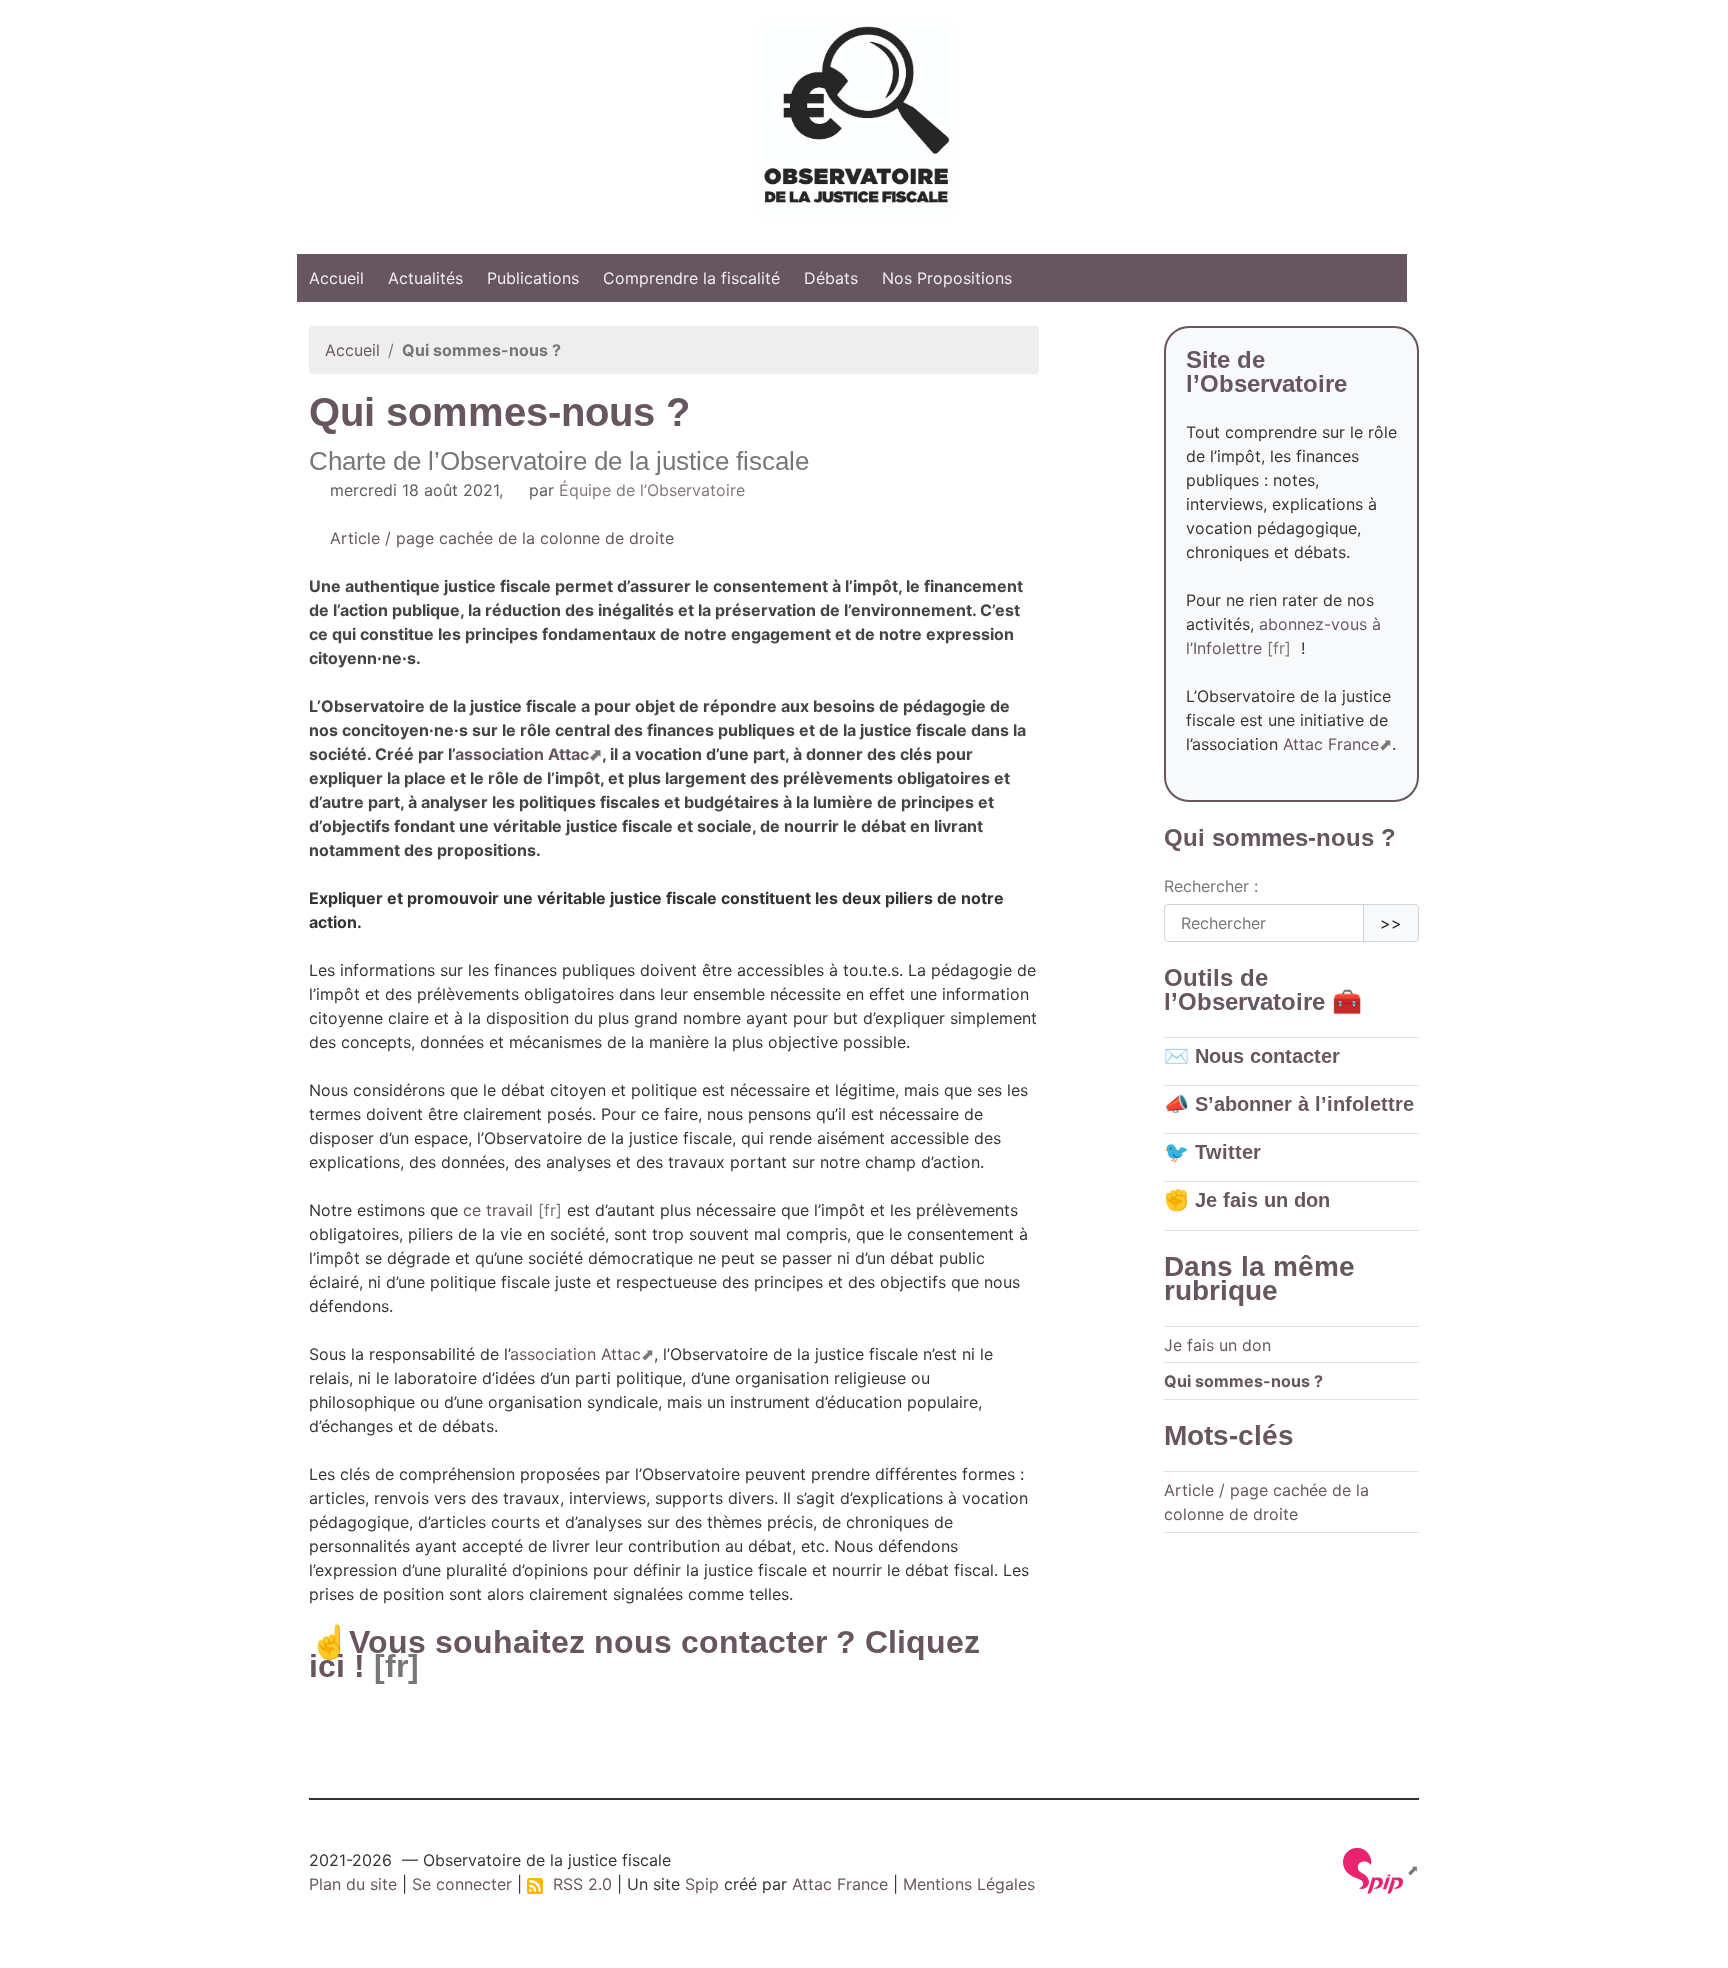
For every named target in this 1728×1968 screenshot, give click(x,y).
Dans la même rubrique (1259, 1278)
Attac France (1331, 744)
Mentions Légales (969, 1884)
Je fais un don (1217, 1345)
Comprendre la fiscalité (691, 278)
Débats (831, 278)
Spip (702, 1884)
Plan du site (353, 1884)
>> (1391, 923)
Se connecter (462, 1884)
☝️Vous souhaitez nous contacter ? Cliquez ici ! (644, 1654)
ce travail (498, 1210)
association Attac (522, 754)
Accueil (336, 278)
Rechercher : (1211, 886)
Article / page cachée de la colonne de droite (499, 538)
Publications (533, 278)
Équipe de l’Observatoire (652, 490)
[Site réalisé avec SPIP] (1381, 1869)
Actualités (425, 278)
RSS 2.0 (577, 1884)
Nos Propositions (947, 278)
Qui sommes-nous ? (1243, 1381)
